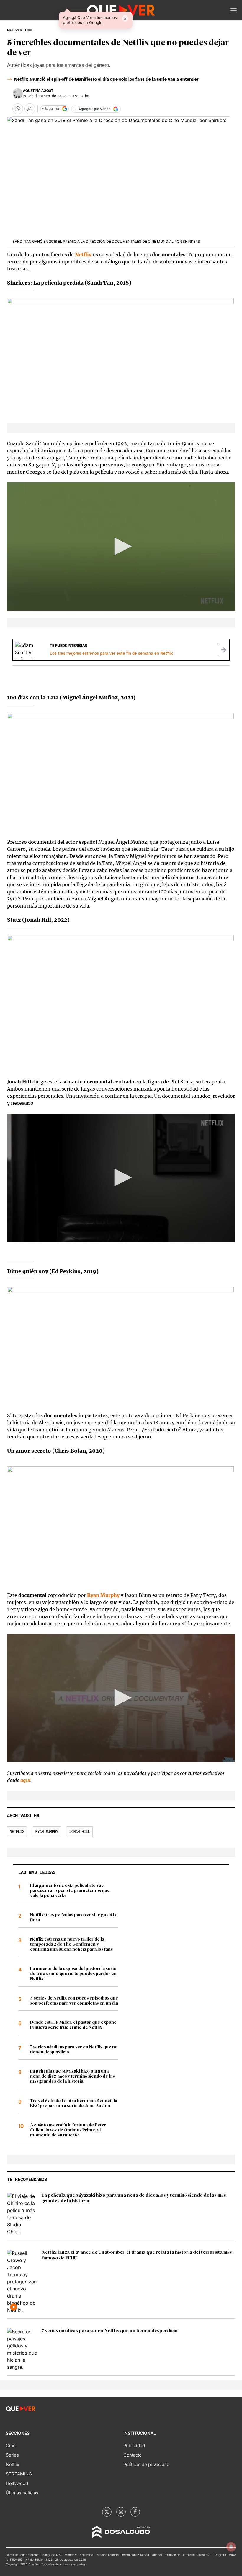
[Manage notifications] (231, 2547)
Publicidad (134, 2445)
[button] (234, 10)
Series (12, 2455)
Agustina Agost (38, 91)
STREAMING (19, 2474)
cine (29, 30)
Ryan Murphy (47, 1832)
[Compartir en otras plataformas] (30, 109)
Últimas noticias (22, 2493)
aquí (25, 1780)
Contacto (133, 2455)
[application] (121, 547)
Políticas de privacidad (146, 2464)
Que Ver (15, 30)
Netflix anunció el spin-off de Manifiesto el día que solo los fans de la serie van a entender (106, 80)
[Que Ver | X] (107, 2512)
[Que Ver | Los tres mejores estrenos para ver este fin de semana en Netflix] (223, 650)
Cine (11, 2445)
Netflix (83, 255)
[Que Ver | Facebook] (135, 2512)
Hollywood (17, 2483)
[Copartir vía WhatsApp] (18, 109)
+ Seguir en (51, 109)
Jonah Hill (80, 1832)
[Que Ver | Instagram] (121, 2512)
